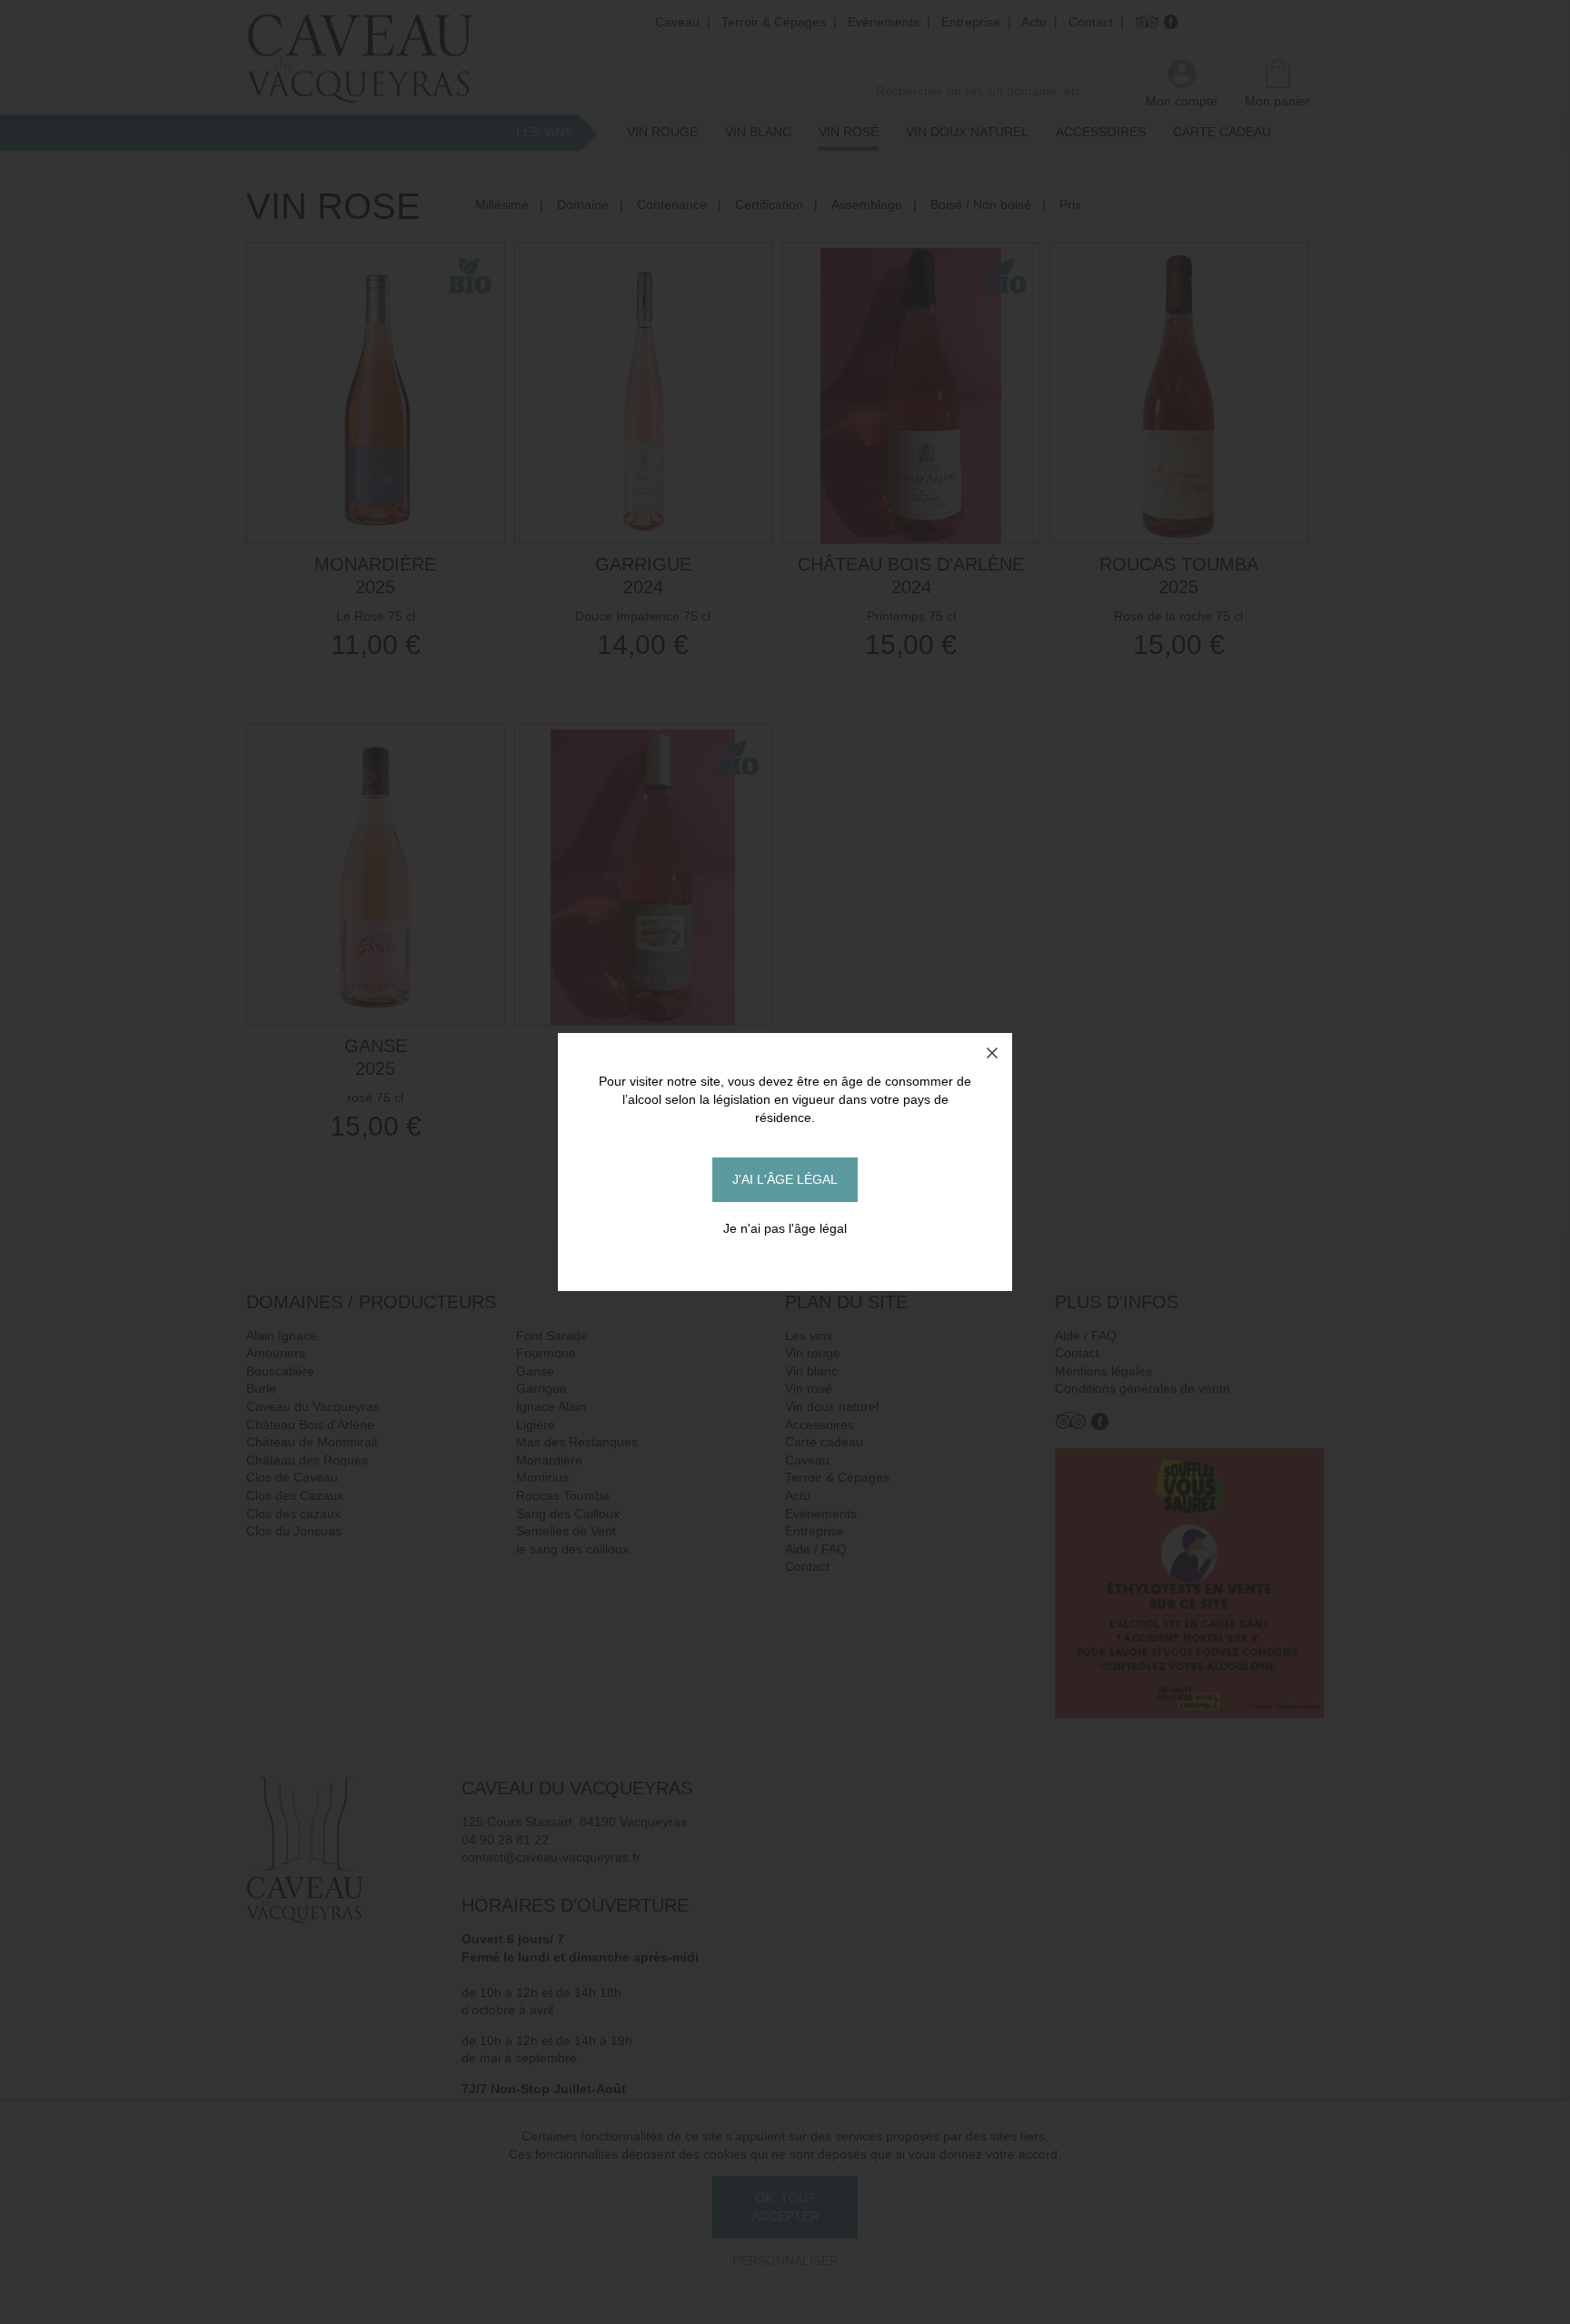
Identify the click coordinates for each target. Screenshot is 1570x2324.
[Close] (992, 1053)
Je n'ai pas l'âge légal (785, 1228)
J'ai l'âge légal (785, 1179)
